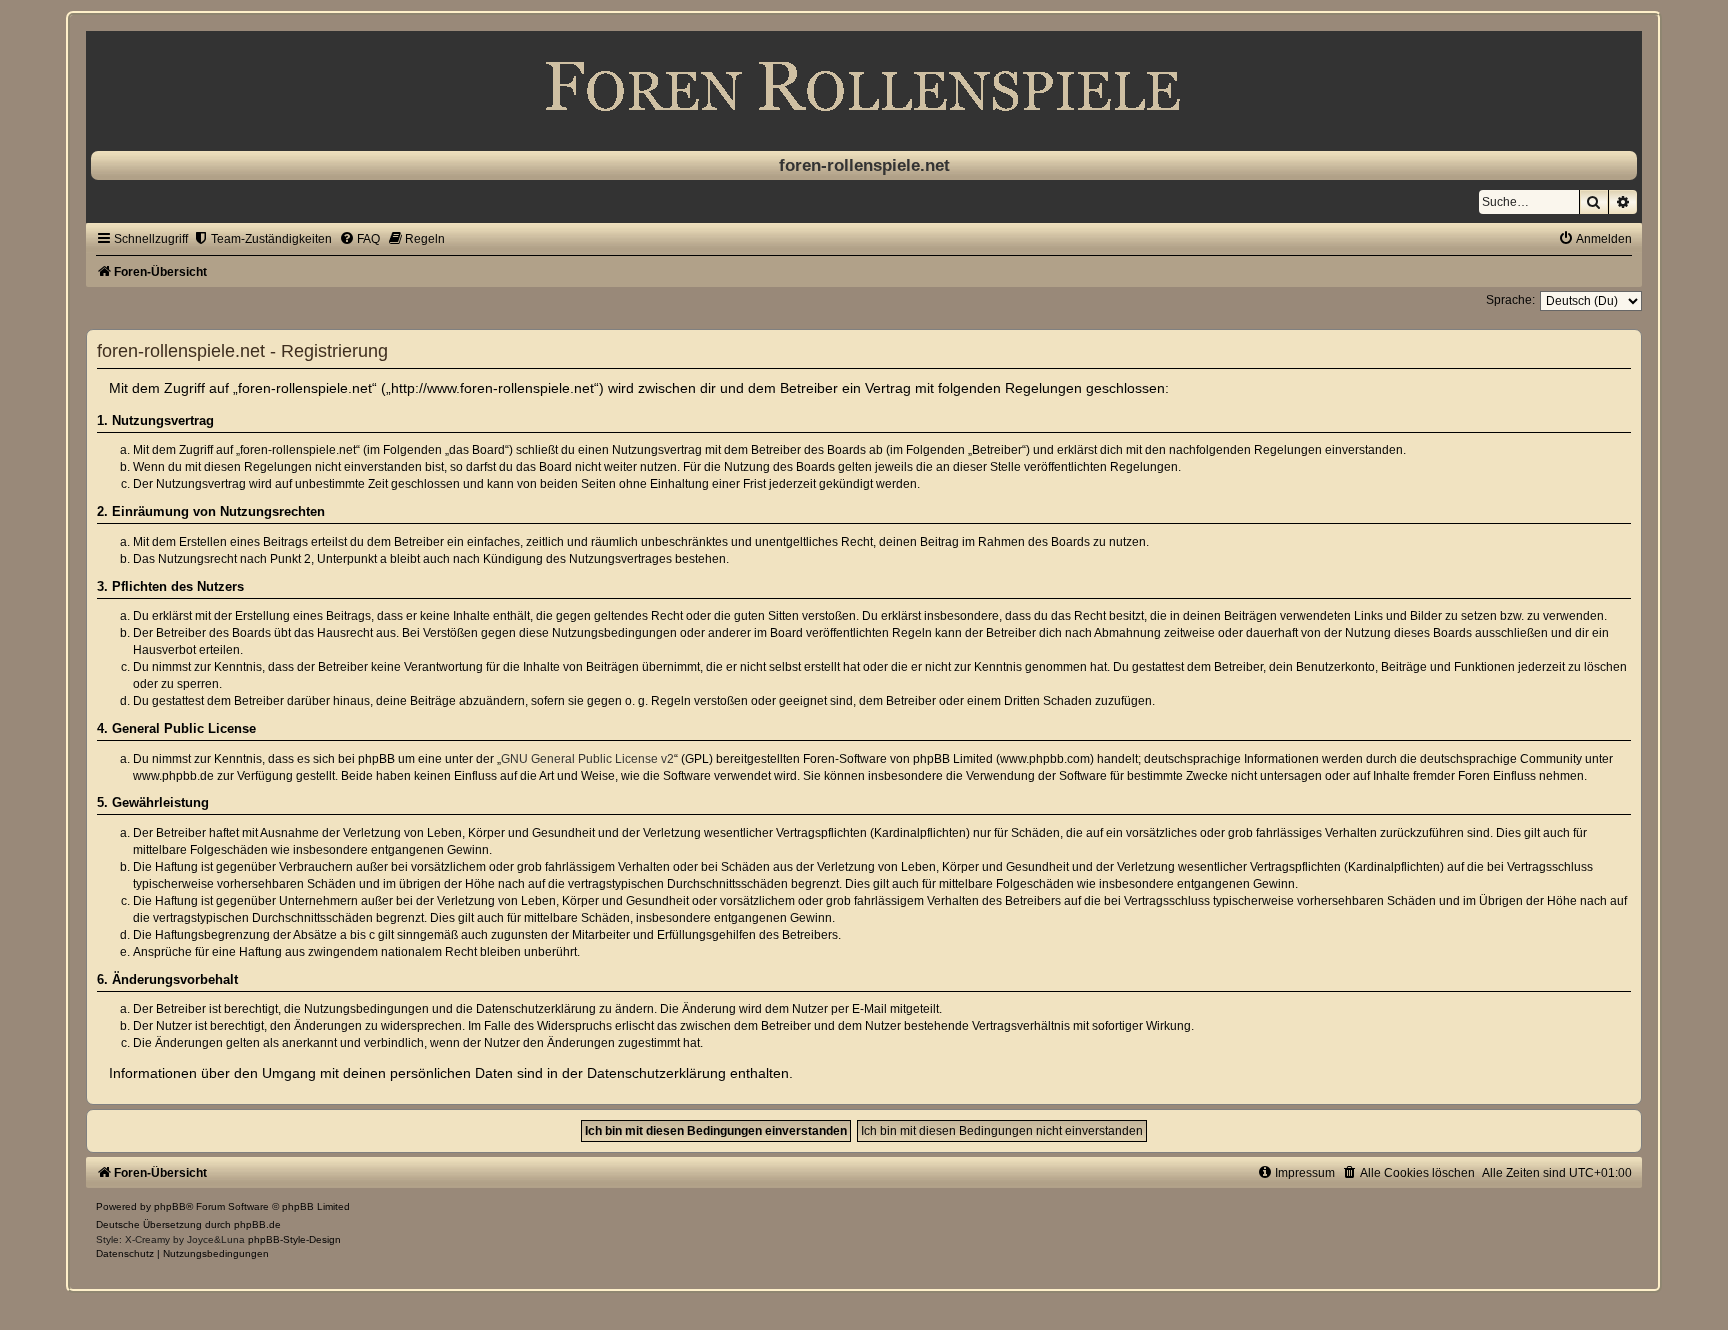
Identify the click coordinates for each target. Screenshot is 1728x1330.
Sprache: (1510, 300)
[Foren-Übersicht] (863, 86)
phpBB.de (257, 1224)
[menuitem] (262, 239)
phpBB (170, 1206)
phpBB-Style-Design (294, 1239)
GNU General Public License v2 (587, 759)
